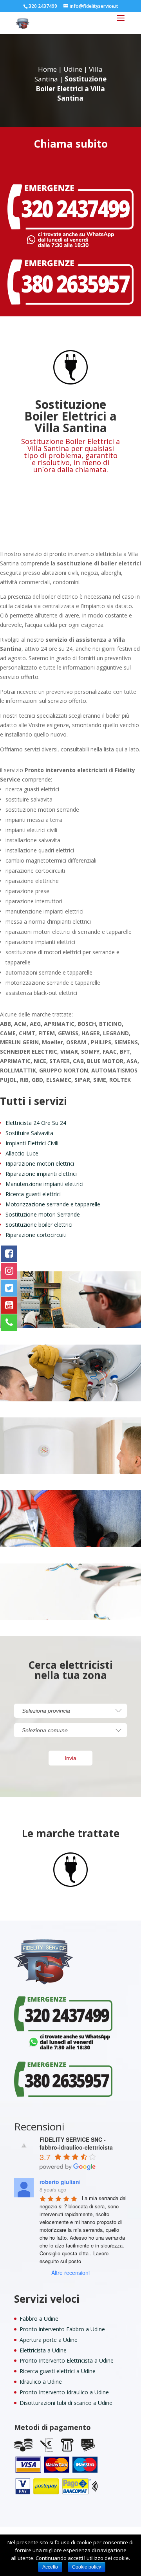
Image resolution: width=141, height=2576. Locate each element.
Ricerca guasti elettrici (33, 1194)
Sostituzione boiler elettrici (39, 1225)
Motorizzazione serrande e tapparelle (53, 1204)
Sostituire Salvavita (29, 1133)
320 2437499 (43, 6)
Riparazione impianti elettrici (41, 1174)
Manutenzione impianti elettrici (44, 1184)
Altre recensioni (70, 2273)
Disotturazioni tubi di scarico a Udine (66, 2403)
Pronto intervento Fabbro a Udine (62, 2329)
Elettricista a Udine (43, 2350)
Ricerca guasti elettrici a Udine (58, 2371)
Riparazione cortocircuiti (36, 1235)
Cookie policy (87, 2567)
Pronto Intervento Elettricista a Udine (67, 2360)
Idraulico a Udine (41, 2382)
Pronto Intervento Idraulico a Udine (64, 2392)
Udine (73, 69)
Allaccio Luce (22, 1153)
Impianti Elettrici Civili (32, 1143)
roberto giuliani (60, 2182)
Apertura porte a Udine (49, 2340)
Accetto (50, 2567)
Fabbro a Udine (39, 2319)
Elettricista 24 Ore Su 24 (36, 1123)
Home (47, 69)
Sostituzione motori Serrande (43, 1214)
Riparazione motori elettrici (40, 1163)
